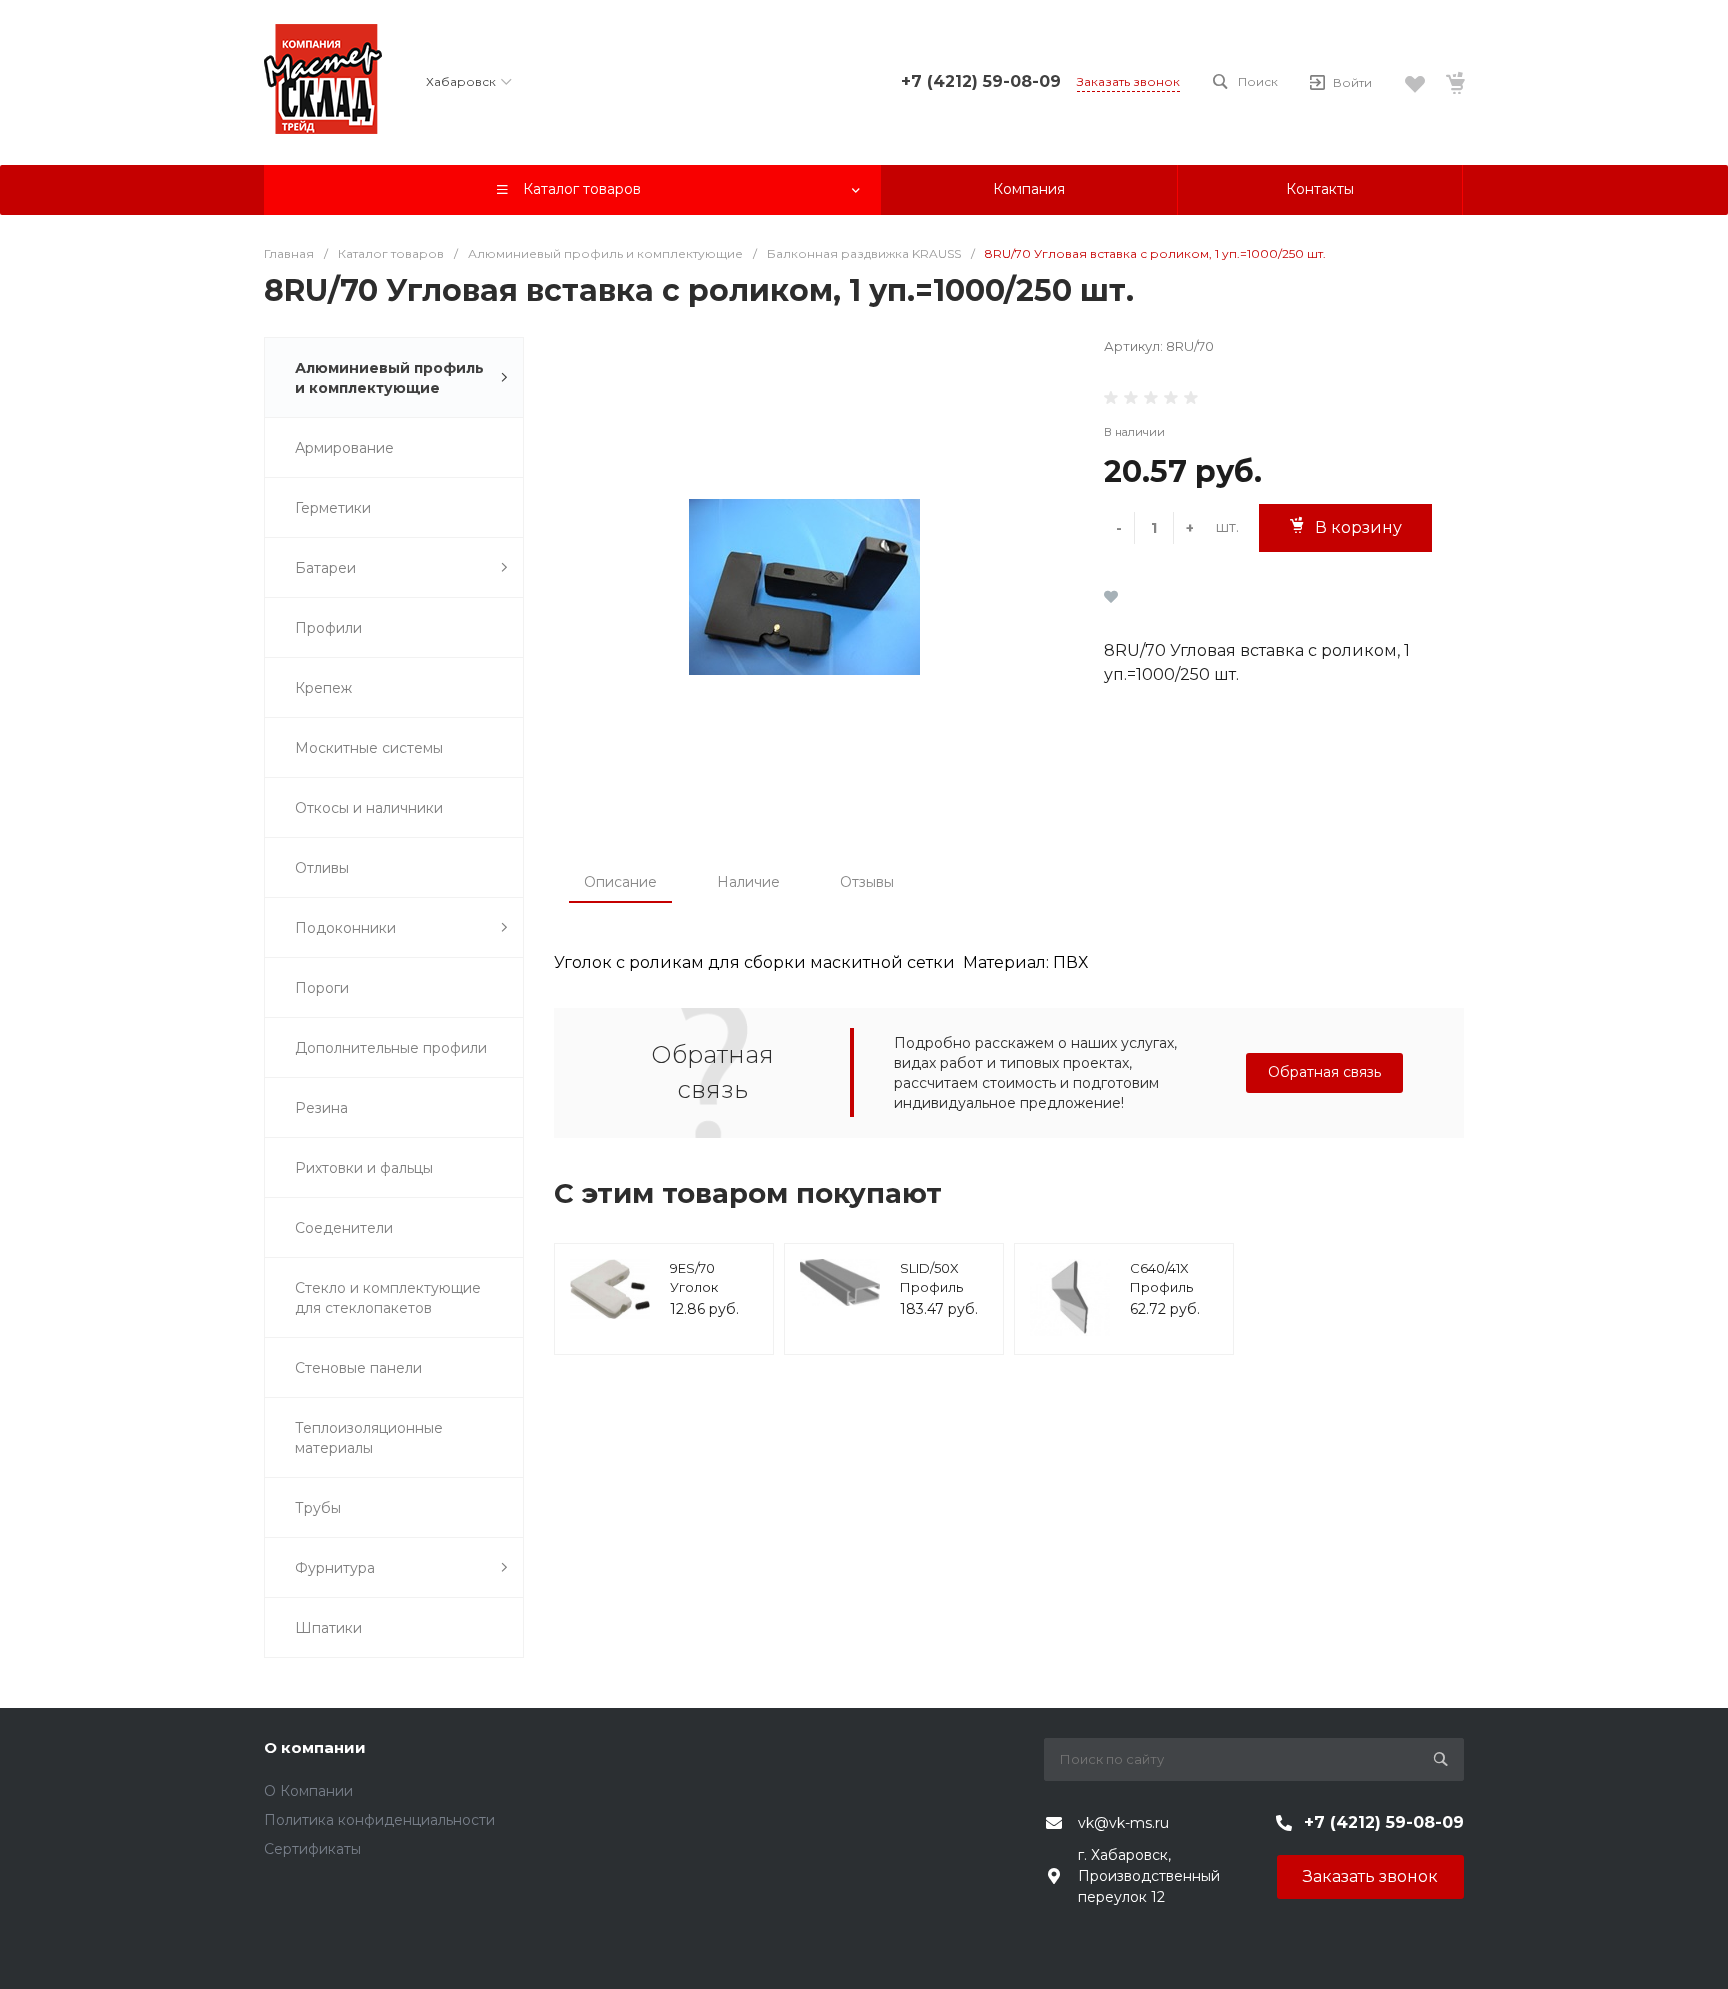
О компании (315, 1747)
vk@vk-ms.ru (1123, 1823)
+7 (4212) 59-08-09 (981, 81)
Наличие (748, 882)
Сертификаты (312, 1849)
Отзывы (867, 882)
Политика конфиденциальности (379, 1820)
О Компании (308, 1791)
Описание (620, 882)
